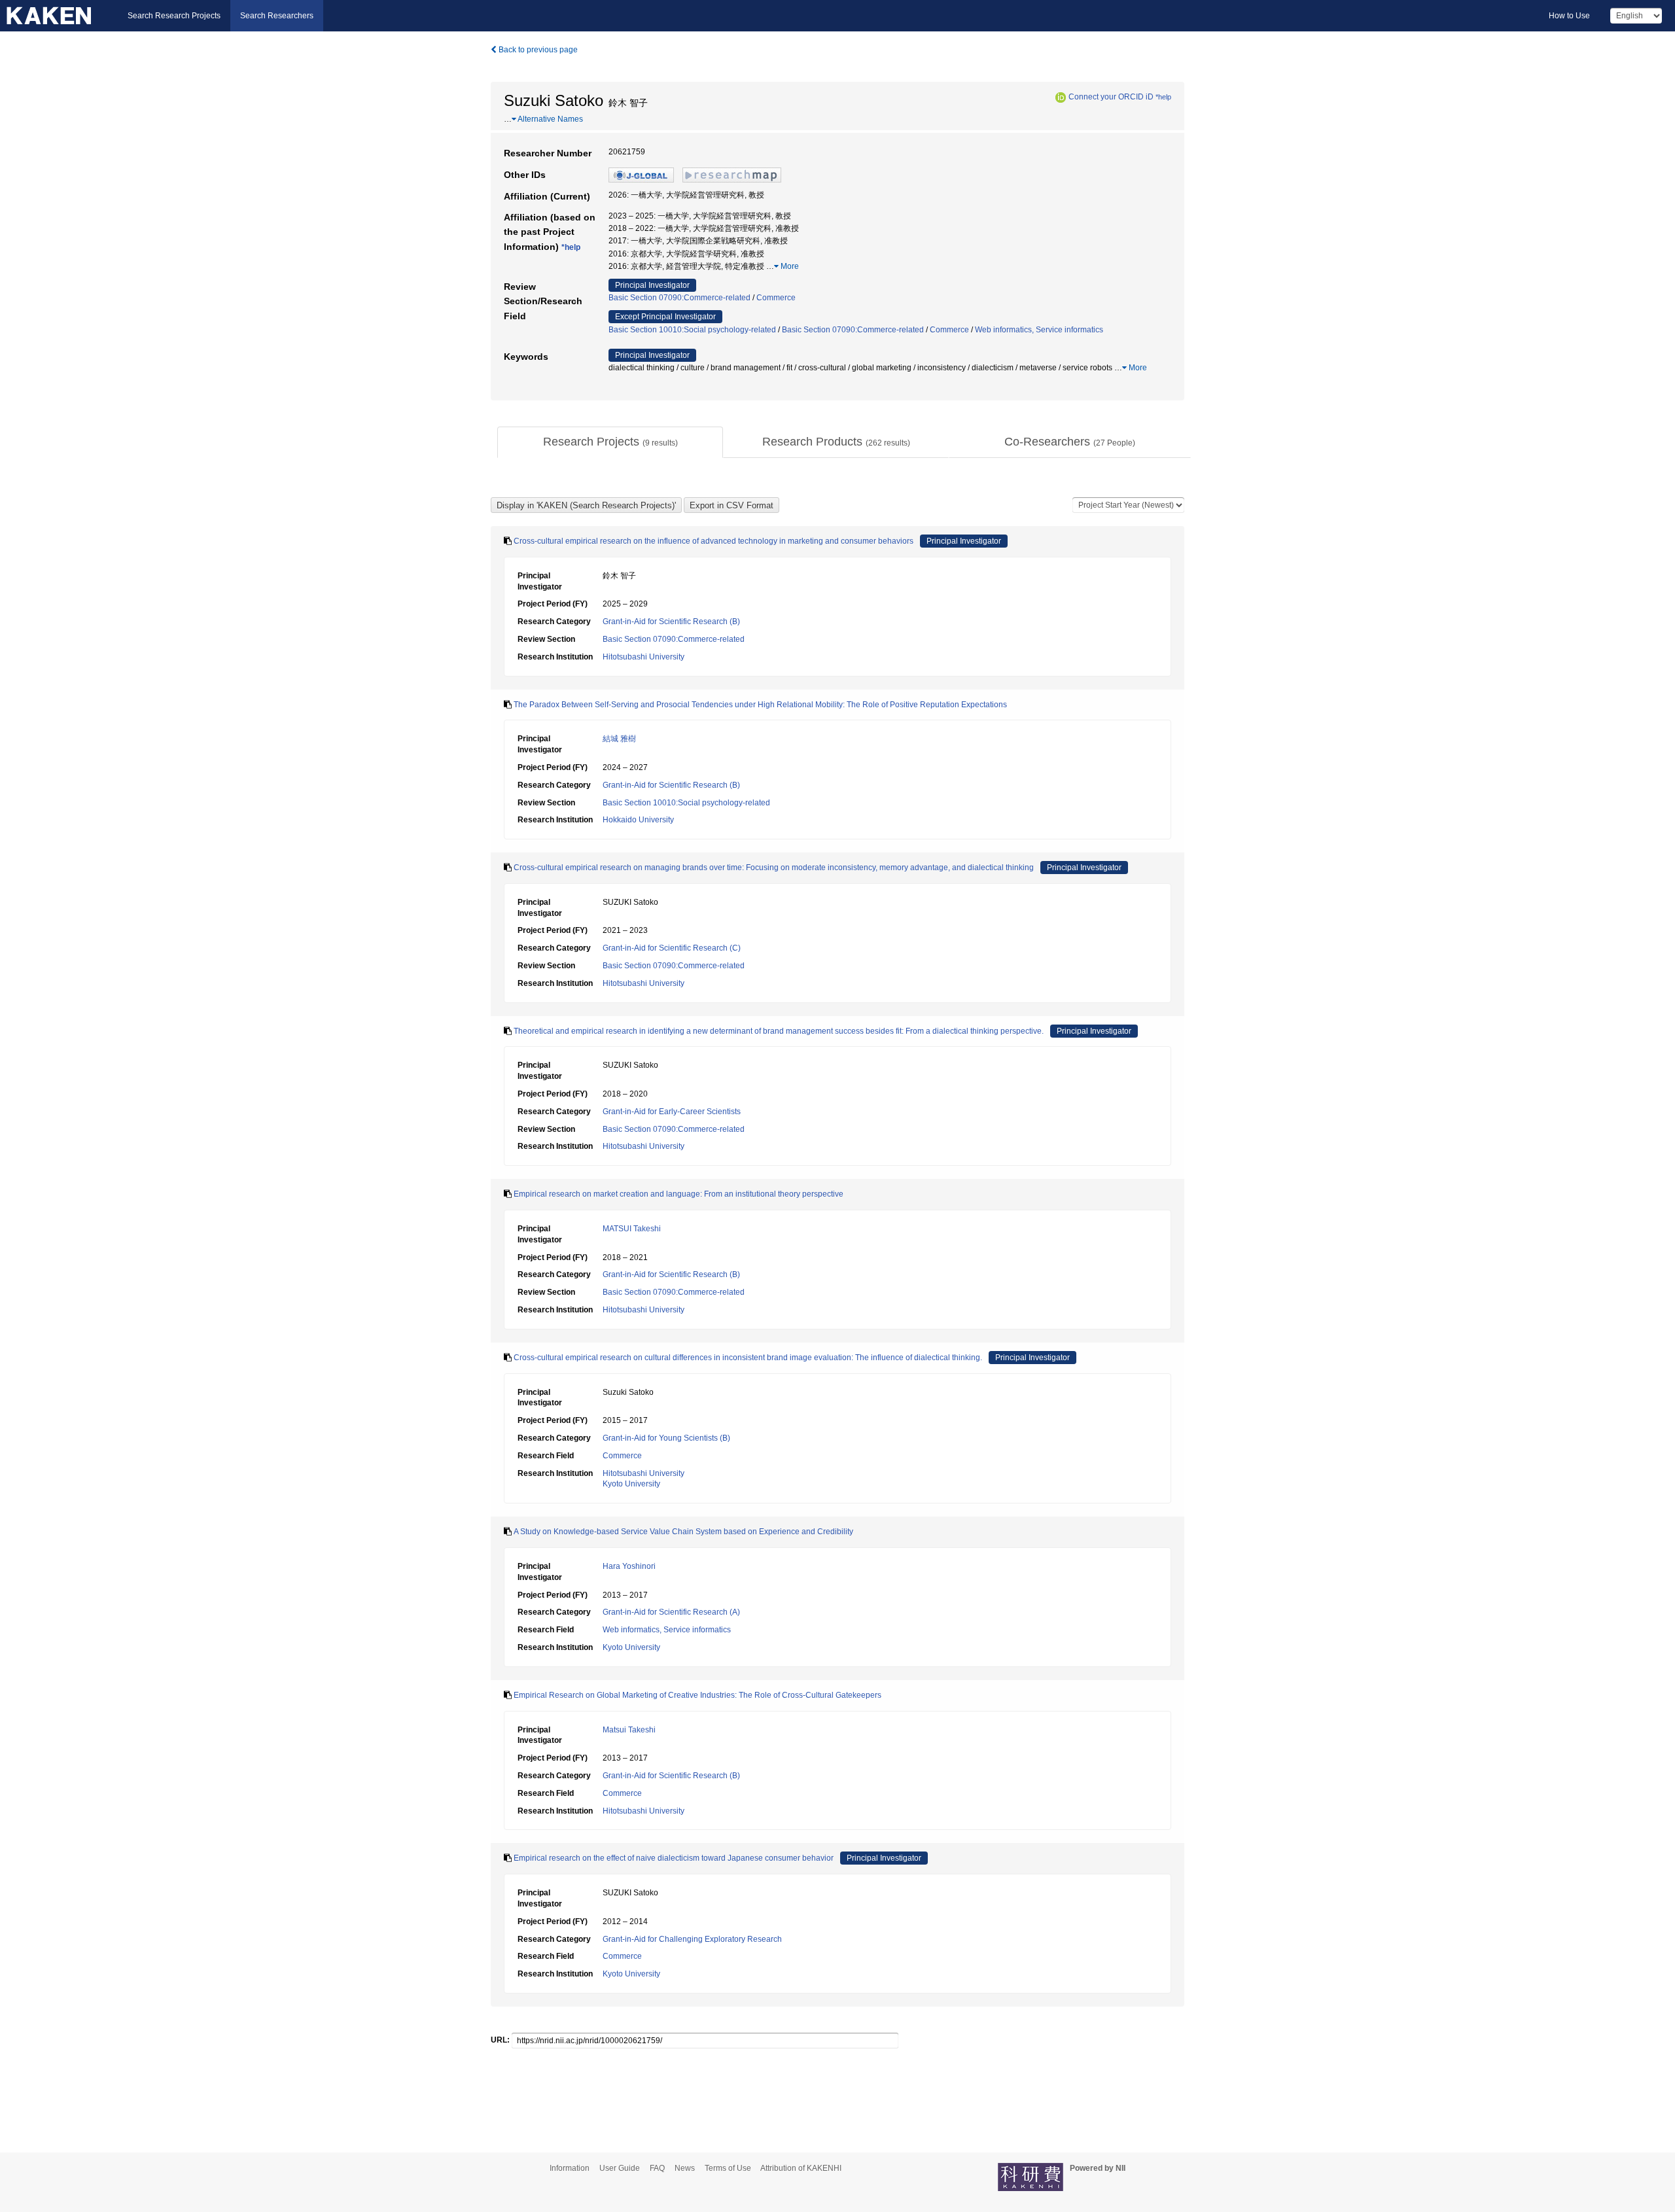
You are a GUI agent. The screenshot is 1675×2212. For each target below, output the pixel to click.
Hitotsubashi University (644, 657)
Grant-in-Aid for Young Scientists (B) (666, 1438)
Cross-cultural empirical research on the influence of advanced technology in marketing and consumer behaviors (714, 541)
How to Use (1569, 16)
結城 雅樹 (619, 739)
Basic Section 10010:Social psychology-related (692, 330)
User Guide (620, 2168)
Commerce (776, 298)
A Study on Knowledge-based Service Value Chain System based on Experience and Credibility (683, 1532)
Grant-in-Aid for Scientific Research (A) (671, 1612)
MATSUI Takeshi (632, 1229)
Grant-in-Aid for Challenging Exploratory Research (692, 1939)
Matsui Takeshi (629, 1730)
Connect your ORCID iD (1111, 97)
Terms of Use (728, 2168)
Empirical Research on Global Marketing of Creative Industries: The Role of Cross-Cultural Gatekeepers (697, 1695)
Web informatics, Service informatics (1039, 330)
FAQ (657, 2168)
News (685, 2168)
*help (1163, 97)
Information (570, 2168)
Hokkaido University (638, 820)
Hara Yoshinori (629, 1566)
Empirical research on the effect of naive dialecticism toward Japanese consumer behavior (674, 1858)
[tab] (610, 442)
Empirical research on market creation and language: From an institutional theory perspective (679, 1194)
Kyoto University (631, 1484)
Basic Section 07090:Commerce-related (679, 298)
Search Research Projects (174, 16)
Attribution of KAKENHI (801, 2168)
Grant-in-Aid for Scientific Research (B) (671, 622)
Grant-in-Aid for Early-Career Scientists (672, 1112)
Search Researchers (277, 16)
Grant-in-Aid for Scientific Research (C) (672, 948)
